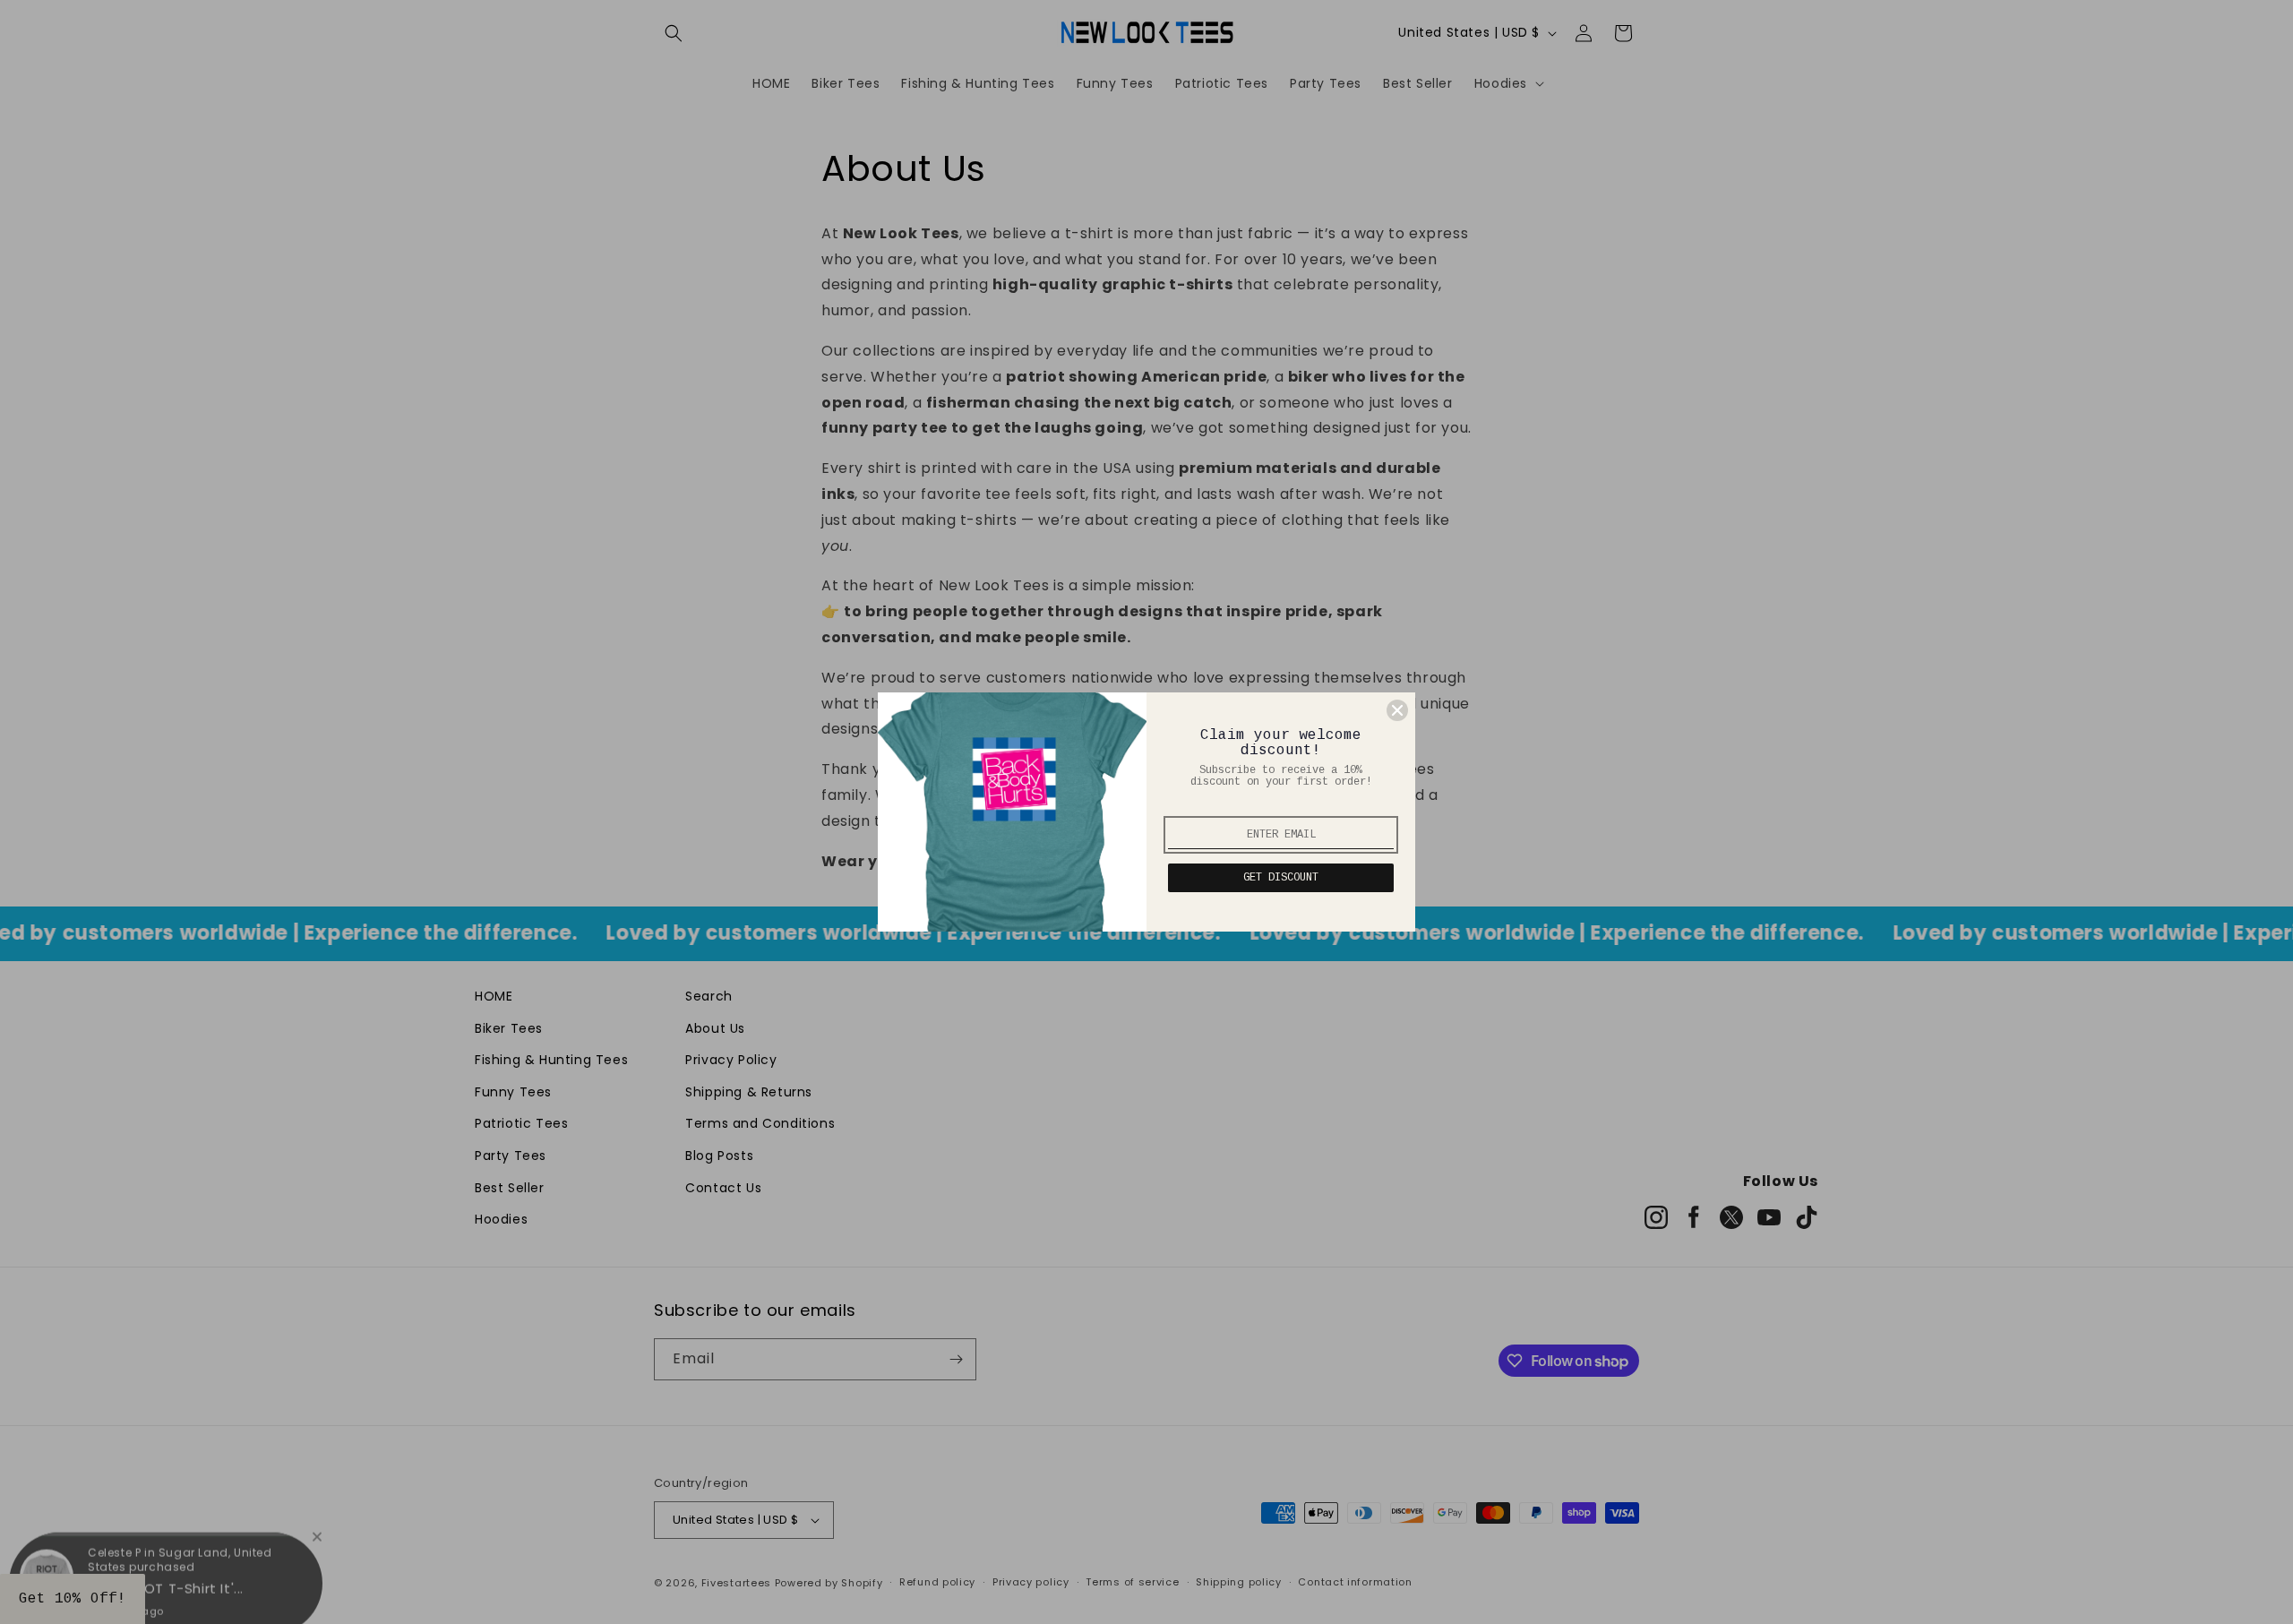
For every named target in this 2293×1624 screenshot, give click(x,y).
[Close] (1397, 710)
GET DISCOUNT (1281, 878)
